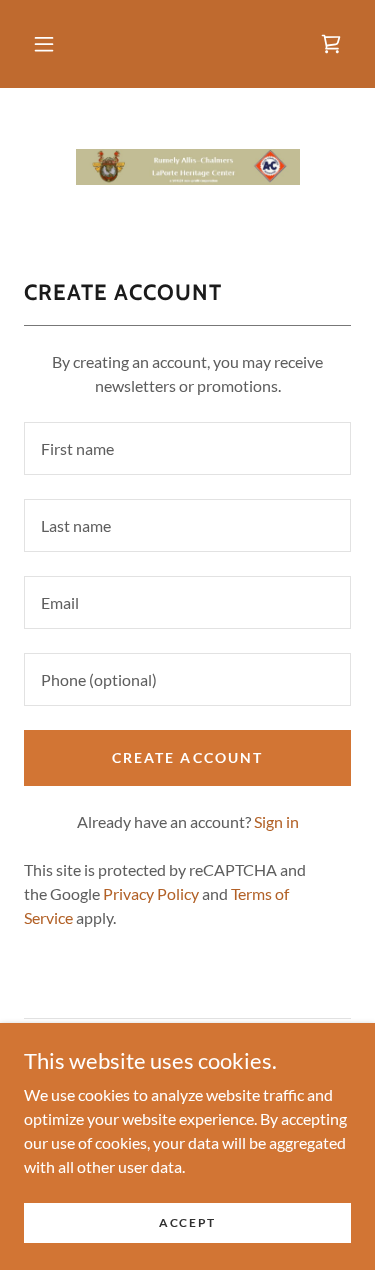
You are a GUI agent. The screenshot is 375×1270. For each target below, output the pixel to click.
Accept (187, 1222)
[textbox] (187, 448)
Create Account (187, 757)
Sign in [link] (276, 821)
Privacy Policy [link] (151, 893)
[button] (44, 44)
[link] (331, 44)
